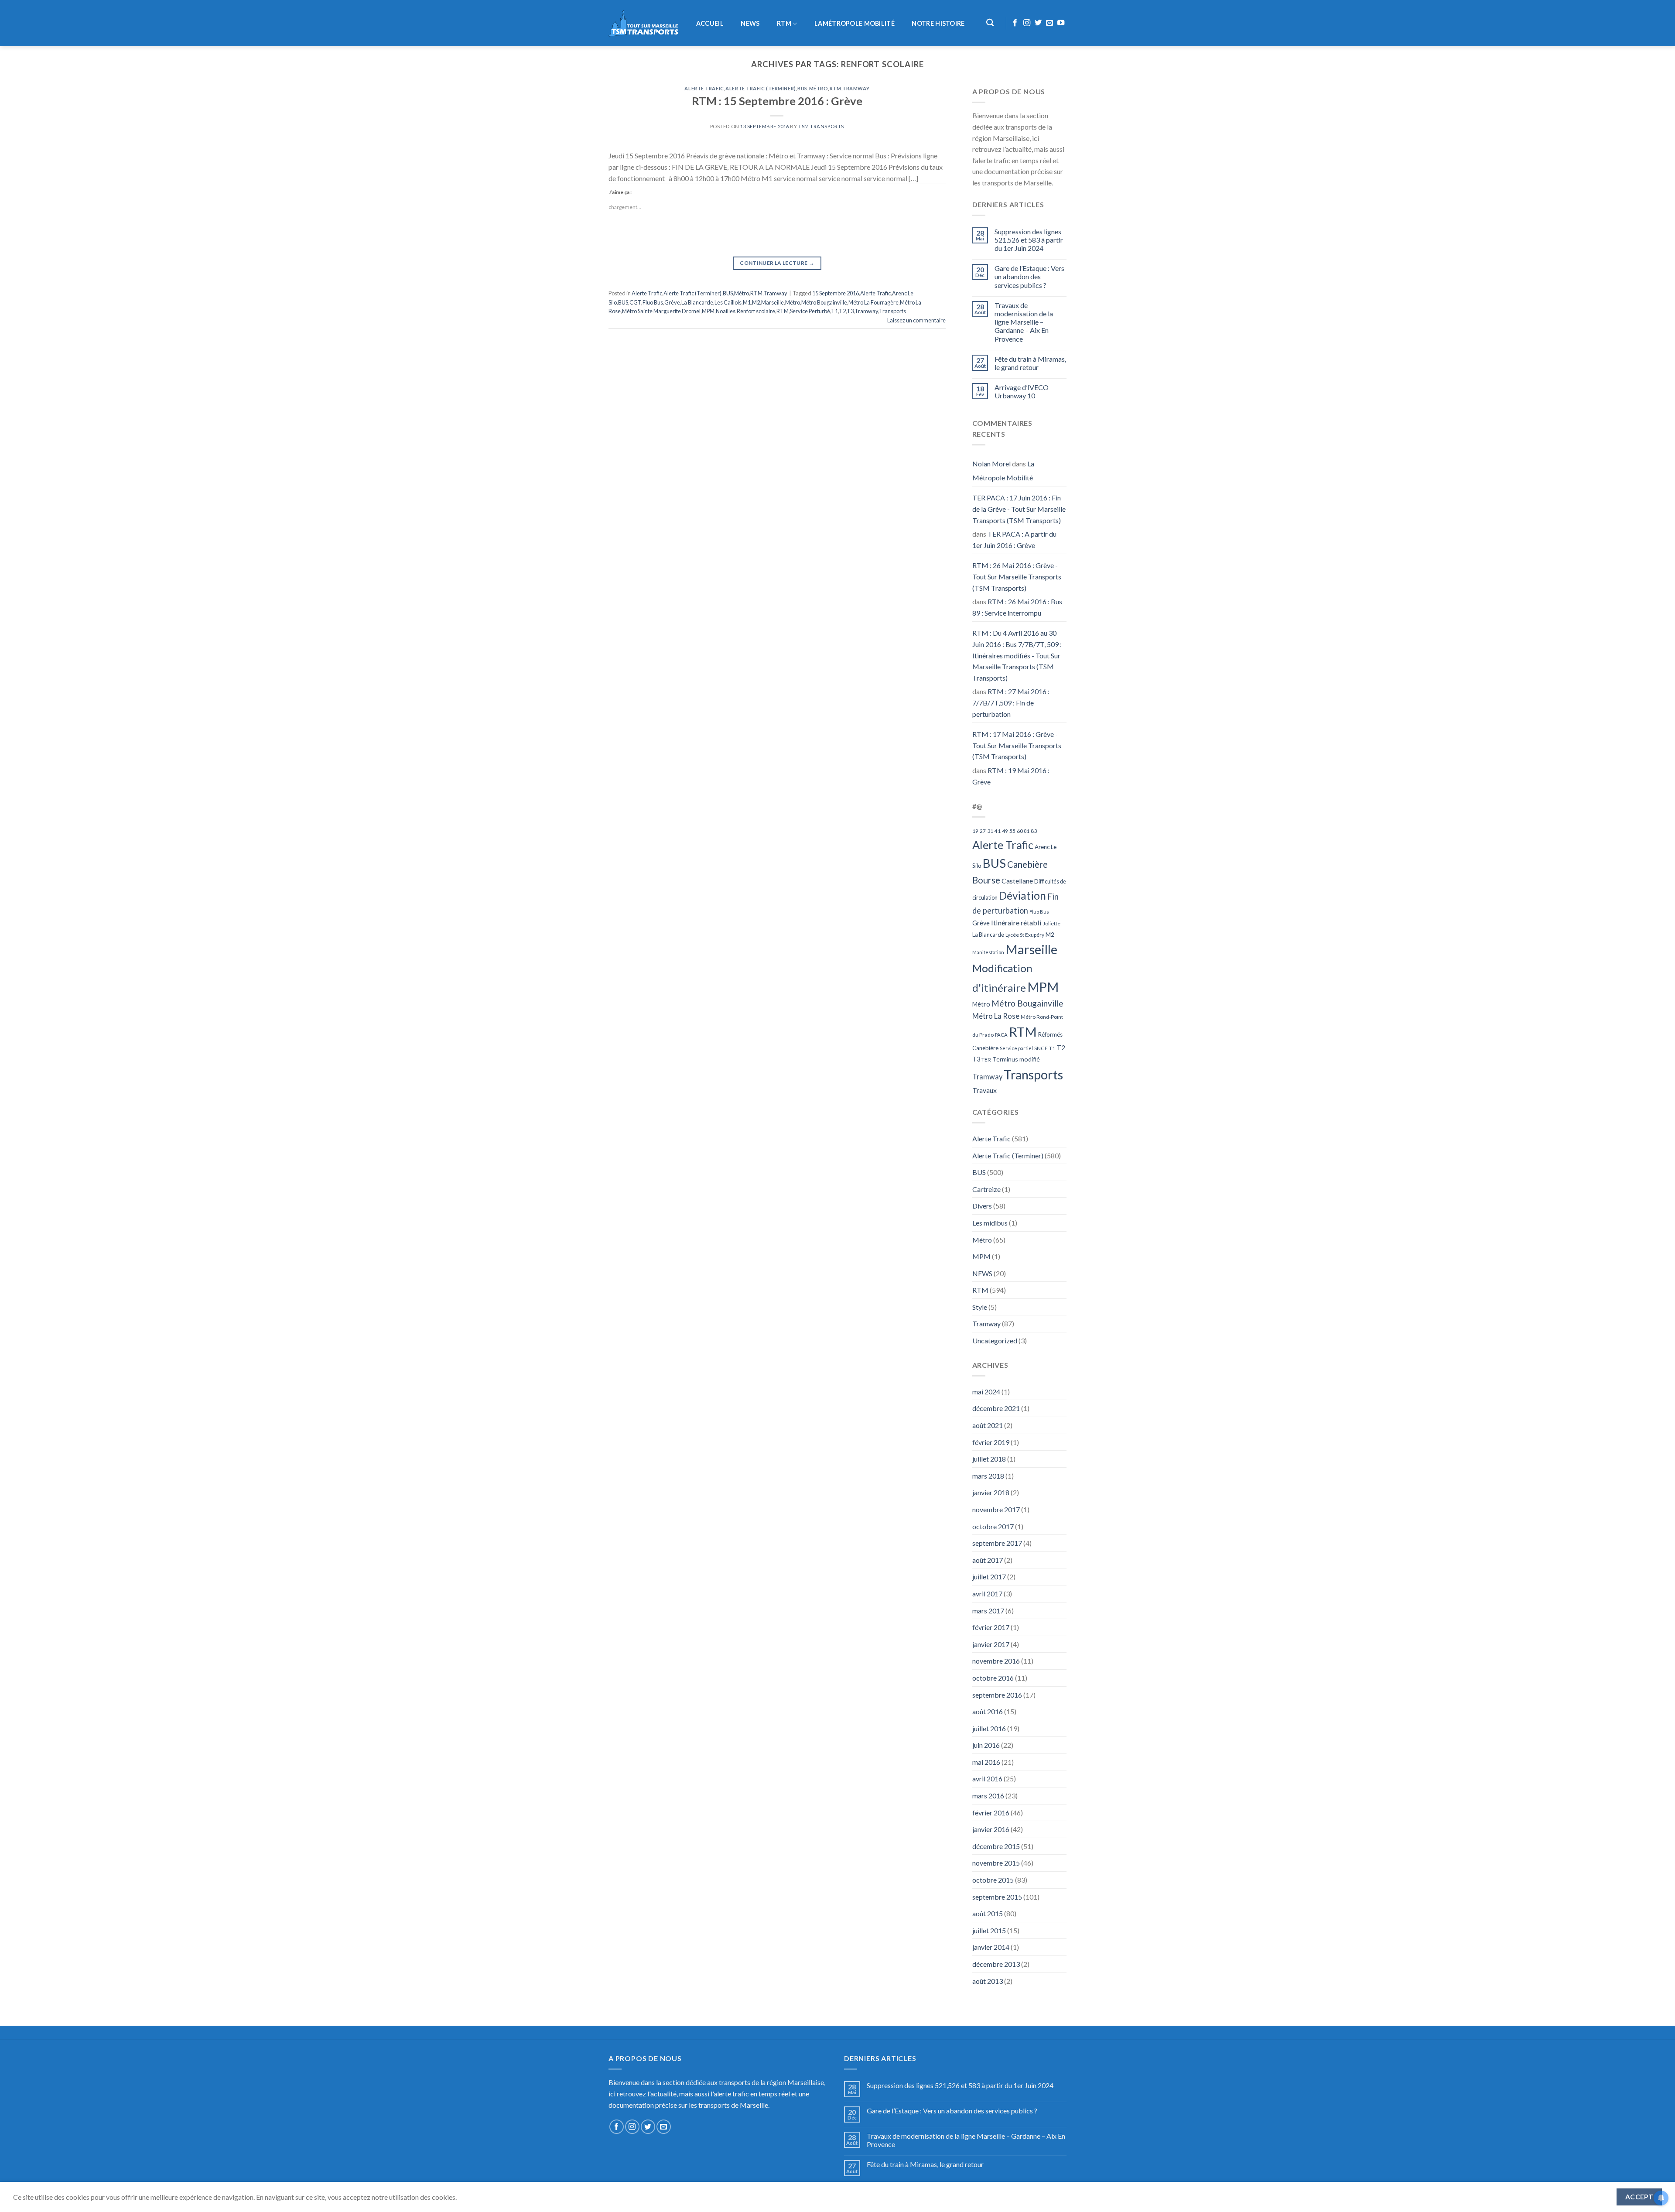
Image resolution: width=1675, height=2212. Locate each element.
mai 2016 (986, 1762)
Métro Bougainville (824, 302)
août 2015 (988, 1913)
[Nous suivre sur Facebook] (1015, 23)
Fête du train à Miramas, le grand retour (1030, 363)
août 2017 (988, 1560)
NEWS (750, 24)
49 (1005, 831)
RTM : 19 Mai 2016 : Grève (1011, 776)
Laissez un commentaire (916, 320)
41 (998, 831)
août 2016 (988, 1711)
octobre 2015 (993, 1880)
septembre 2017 (997, 1543)
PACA (1001, 1035)
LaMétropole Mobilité (855, 24)
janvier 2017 (991, 1644)
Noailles (726, 311)
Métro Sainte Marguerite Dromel (661, 311)
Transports (892, 311)
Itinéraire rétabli (1016, 923)
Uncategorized (995, 1341)
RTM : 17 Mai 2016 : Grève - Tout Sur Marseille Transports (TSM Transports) (1017, 745)
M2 (756, 302)
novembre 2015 (996, 1863)
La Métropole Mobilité (1003, 471)
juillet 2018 (989, 1459)
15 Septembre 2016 (836, 293)
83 (1034, 831)
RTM (784, 23)
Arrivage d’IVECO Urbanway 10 (1022, 391)
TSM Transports (821, 126)
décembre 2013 (996, 1964)
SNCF (1041, 1048)
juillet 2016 (989, 1728)
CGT (635, 302)
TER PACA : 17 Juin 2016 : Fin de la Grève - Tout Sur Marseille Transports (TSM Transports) (1019, 509)
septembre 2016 (997, 1695)
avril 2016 (987, 1779)
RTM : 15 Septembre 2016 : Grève (777, 101)
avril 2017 (987, 1594)
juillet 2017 (989, 1577)
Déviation (1022, 895)
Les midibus (990, 1223)
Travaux (984, 1090)
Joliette (1052, 923)
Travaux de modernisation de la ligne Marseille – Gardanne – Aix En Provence (1024, 322)
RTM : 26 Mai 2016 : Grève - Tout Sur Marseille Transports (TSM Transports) (1017, 576)
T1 (834, 311)
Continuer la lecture (777, 263)
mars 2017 (988, 1611)
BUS (802, 88)
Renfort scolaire (756, 311)
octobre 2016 (993, 1678)
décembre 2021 (996, 1408)
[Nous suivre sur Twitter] (1038, 23)
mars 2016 (988, 1796)
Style (980, 1307)
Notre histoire (938, 24)
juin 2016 (986, 1745)
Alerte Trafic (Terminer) (761, 88)
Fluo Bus (653, 302)
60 (1020, 831)
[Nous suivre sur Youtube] (1061, 23)
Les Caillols (728, 302)
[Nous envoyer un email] (1049, 23)
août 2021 (988, 1425)
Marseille (773, 302)
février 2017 (991, 1627)
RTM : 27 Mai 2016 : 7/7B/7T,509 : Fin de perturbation (1011, 702)
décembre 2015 (996, 1846)
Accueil (710, 24)
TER (986, 1060)
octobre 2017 (993, 1526)
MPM (708, 311)
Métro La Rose (996, 1016)
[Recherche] (990, 23)
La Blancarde (697, 302)
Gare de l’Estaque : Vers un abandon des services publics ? (1029, 276)
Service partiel (1016, 1048)
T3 (850, 311)
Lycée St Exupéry (1025, 935)
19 (975, 831)
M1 (747, 302)
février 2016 (991, 1813)
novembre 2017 (996, 1509)
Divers (982, 1206)
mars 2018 (988, 1476)
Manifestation (988, 952)
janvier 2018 (991, 1492)
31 (990, 831)
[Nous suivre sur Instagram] (1027, 23)
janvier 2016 (991, 1829)
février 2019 (991, 1442)
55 (1012, 831)
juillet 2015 (989, 1930)
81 (1027, 831)
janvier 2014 (991, 1947)
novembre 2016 (996, 1661)
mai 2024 (986, 1392)
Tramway (856, 88)
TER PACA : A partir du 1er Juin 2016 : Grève (1014, 539)
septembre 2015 (997, 1897)
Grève (672, 302)
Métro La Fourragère (873, 302)
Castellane (1017, 881)
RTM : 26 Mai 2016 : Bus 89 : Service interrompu (1017, 607)
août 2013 (988, 1981)
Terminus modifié (1016, 1059)
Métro (819, 88)
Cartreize (986, 1189)
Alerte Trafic (704, 88)
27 (983, 831)
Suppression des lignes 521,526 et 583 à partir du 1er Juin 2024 (1029, 240)
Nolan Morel (991, 464)
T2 (842, 311)
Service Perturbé (810, 311)
